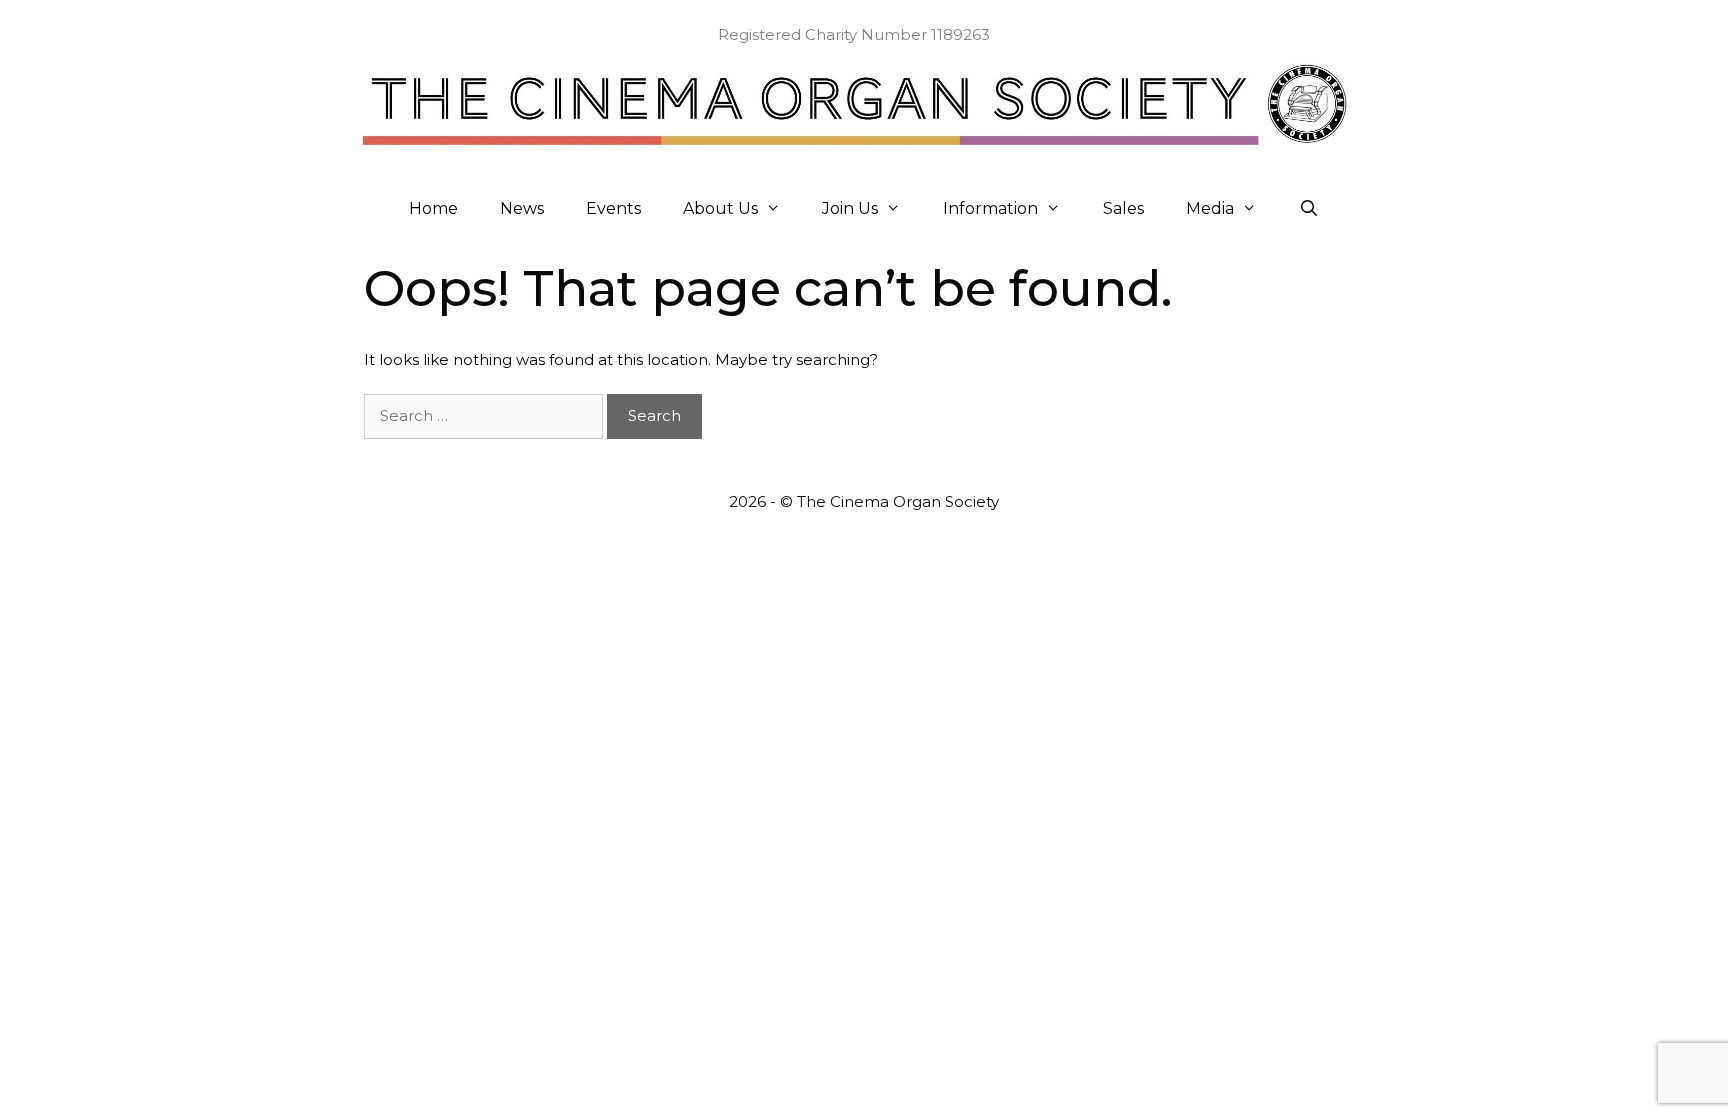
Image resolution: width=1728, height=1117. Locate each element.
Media (1210, 208)
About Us (720, 208)
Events (613, 208)
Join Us (850, 208)
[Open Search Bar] (1309, 209)
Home (433, 208)
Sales (1123, 208)
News (522, 208)
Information (990, 208)
